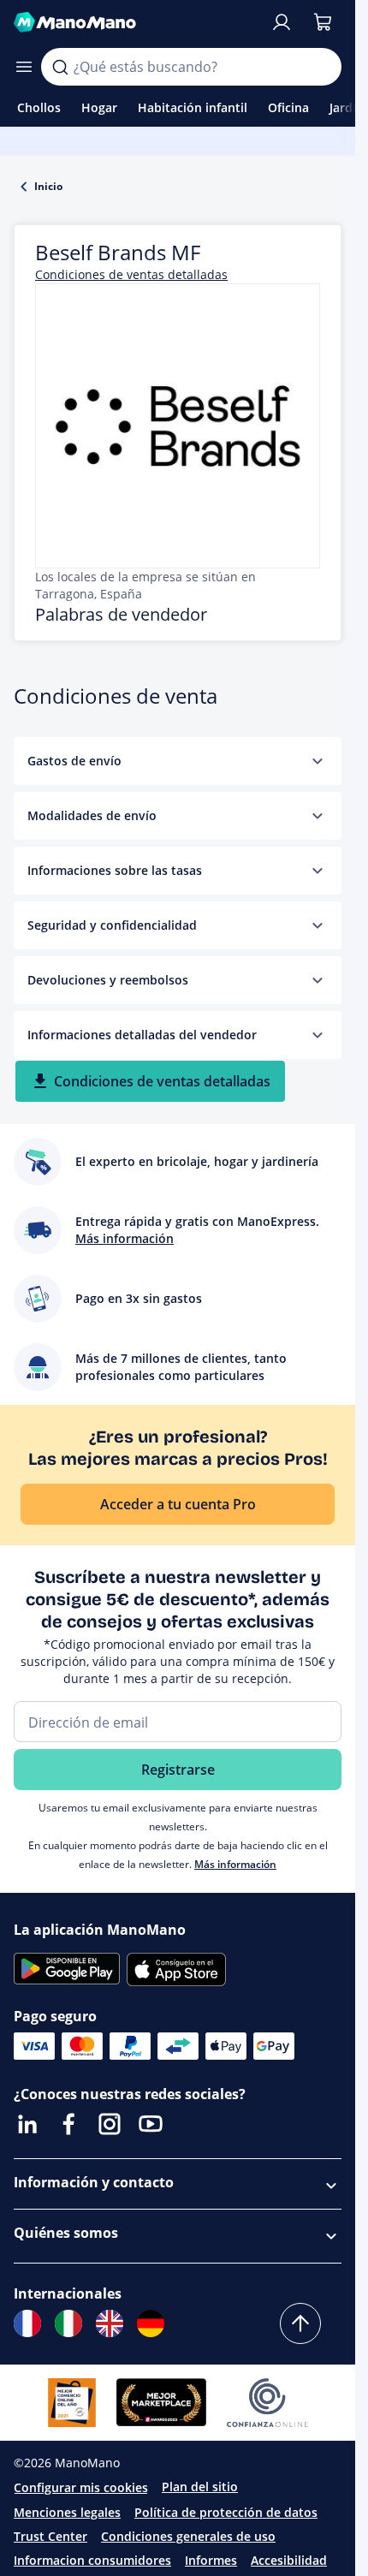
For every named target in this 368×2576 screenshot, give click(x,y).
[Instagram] (110, 2124)
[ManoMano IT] (68, 2323)
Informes (211, 2560)
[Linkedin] (27, 2124)
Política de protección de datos (226, 2512)
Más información (235, 1864)
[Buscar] (60, 67)
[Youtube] (151, 2124)
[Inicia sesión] (282, 22)
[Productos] (24, 67)
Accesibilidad (289, 2560)
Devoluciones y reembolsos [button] (108, 980)
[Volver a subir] (300, 2323)
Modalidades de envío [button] (92, 815)
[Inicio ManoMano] (135, 22)
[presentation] (318, 761)
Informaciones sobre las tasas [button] (115, 870)
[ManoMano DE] (151, 2323)
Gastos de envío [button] (74, 761)
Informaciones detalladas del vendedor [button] (142, 1035)
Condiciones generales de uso (188, 2536)
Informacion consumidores (92, 2560)
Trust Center (50, 2536)
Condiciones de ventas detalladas (131, 274)
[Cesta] (323, 22)
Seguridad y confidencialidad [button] (112, 925)
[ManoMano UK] (110, 2323)
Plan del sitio (200, 2487)
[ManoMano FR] (27, 2323)
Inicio (48, 186)
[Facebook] (68, 2124)
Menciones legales (67, 2512)
